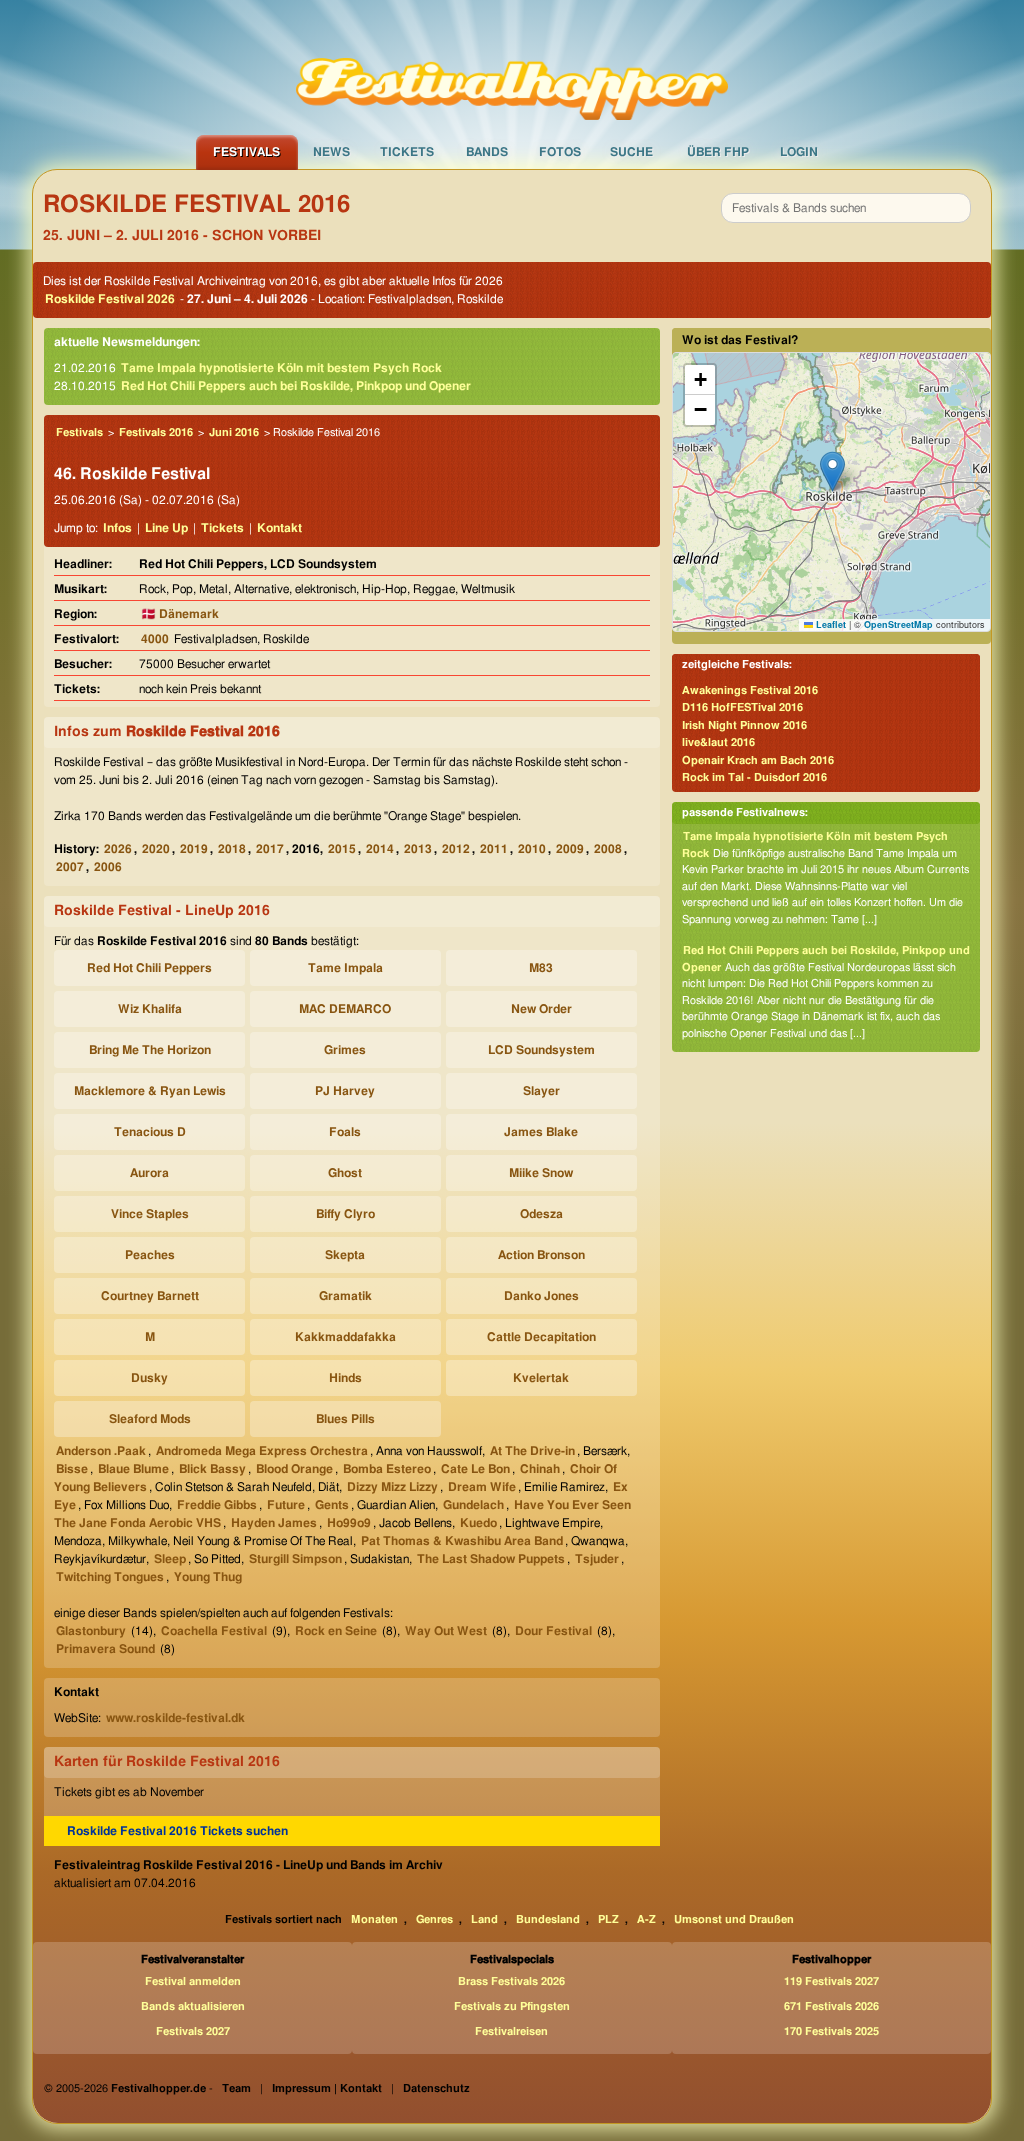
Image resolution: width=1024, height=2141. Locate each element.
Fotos (560, 152)
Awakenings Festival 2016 (750, 690)
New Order (541, 1009)
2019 (194, 849)
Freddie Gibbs (217, 1505)
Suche (631, 152)
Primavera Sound (105, 1649)
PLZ (608, 1919)
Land (484, 1919)
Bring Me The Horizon (150, 1050)
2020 (156, 849)
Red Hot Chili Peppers (149, 968)
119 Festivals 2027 (831, 1981)
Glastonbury (91, 1631)
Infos (117, 528)
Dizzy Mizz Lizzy (392, 1487)
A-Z (646, 1919)
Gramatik (345, 1296)
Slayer (541, 1091)
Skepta (345, 1255)
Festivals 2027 (193, 2031)
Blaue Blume (133, 1469)
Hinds (345, 1378)
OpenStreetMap (898, 624)
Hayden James (274, 1523)
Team (236, 2088)
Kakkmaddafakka (345, 1337)
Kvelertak (541, 1378)
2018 (232, 849)
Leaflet (829, 624)
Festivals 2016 (156, 432)
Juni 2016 (234, 432)
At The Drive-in (532, 1451)
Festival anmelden (193, 1981)
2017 (270, 849)
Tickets (407, 152)
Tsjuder (597, 1559)
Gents (332, 1505)
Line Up (166, 528)
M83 (541, 968)
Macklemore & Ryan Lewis (150, 1091)
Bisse (72, 1469)
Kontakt (279, 528)
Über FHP (718, 152)
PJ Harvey (345, 1091)
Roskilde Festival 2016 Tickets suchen (177, 1831)
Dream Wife (482, 1487)
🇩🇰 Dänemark (180, 614)
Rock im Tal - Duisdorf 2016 (754, 777)
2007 (70, 867)
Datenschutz (436, 2088)
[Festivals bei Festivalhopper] (512, 67)
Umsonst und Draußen (734, 1919)
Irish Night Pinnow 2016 (744, 725)
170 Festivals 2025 (831, 2031)
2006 (108, 867)
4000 (155, 639)
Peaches (150, 1255)
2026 (118, 849)
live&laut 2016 (718, 742)
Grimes (345, 1050)
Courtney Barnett (150, 1296)
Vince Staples (150, 1214)
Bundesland (548, 1919)
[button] (832, 471)
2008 (608, 849)
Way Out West (446, 1631)
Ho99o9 (349, 1523)
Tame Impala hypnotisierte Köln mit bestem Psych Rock (281, 368)
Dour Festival (553, 1631)
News (331, 152)
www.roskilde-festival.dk (175, 1718)
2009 (570, 849)
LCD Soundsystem (541, 1050)
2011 (494, 849)
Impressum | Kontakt (327, 2088)
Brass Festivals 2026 (511, 1981)
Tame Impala (345, 968)
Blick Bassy (212, 1469)
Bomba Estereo (387, 1469)
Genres (434, 1919)
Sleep (170, 1559)
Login (799, 152)
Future (286, 1505)
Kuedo (478, 1523)
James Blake (541, 1132)
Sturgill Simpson (295, 1559)
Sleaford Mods (150, 1419)
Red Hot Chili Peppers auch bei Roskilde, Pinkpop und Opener (296, 386)
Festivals (246, 152)
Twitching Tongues (110, 1577)
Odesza (541, 1214)
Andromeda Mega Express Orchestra (262, 1451)
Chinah (540, 1469)
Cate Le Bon (475, 1469)
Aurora (149, 1173)
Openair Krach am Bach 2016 (758, 760)
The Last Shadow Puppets (491, 1559)
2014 (380, 849)
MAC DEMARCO (345, 1009)
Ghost (345, 1173)
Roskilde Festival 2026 (110, 299)
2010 (532, 849)
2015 (342, 849)
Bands (487, 152)
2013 (418, 849)
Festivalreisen (511, 2031)
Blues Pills (345, 1419)
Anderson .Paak (101, 1451)
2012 (456, 849)
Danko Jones (541, 1296)
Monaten (374, 1919)
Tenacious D (150, 1132)
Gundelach (473, 1505)
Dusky (149, 1378)
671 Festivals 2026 (831, 2006)
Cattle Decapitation (541, 1337)
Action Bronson (541, 1255)
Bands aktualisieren (193, 2006)
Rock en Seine (336, 1631)
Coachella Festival (214, 1631)
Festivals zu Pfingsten (512, 2006)
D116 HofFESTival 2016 (742, 707)
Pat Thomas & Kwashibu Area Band (462, 1541)
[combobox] (846, 208)
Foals (345, 1132)
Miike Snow (541, 1173)
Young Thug (208, 1577)
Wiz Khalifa (150, 1009)
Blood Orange (294, 1469)
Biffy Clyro (345, 1214)
